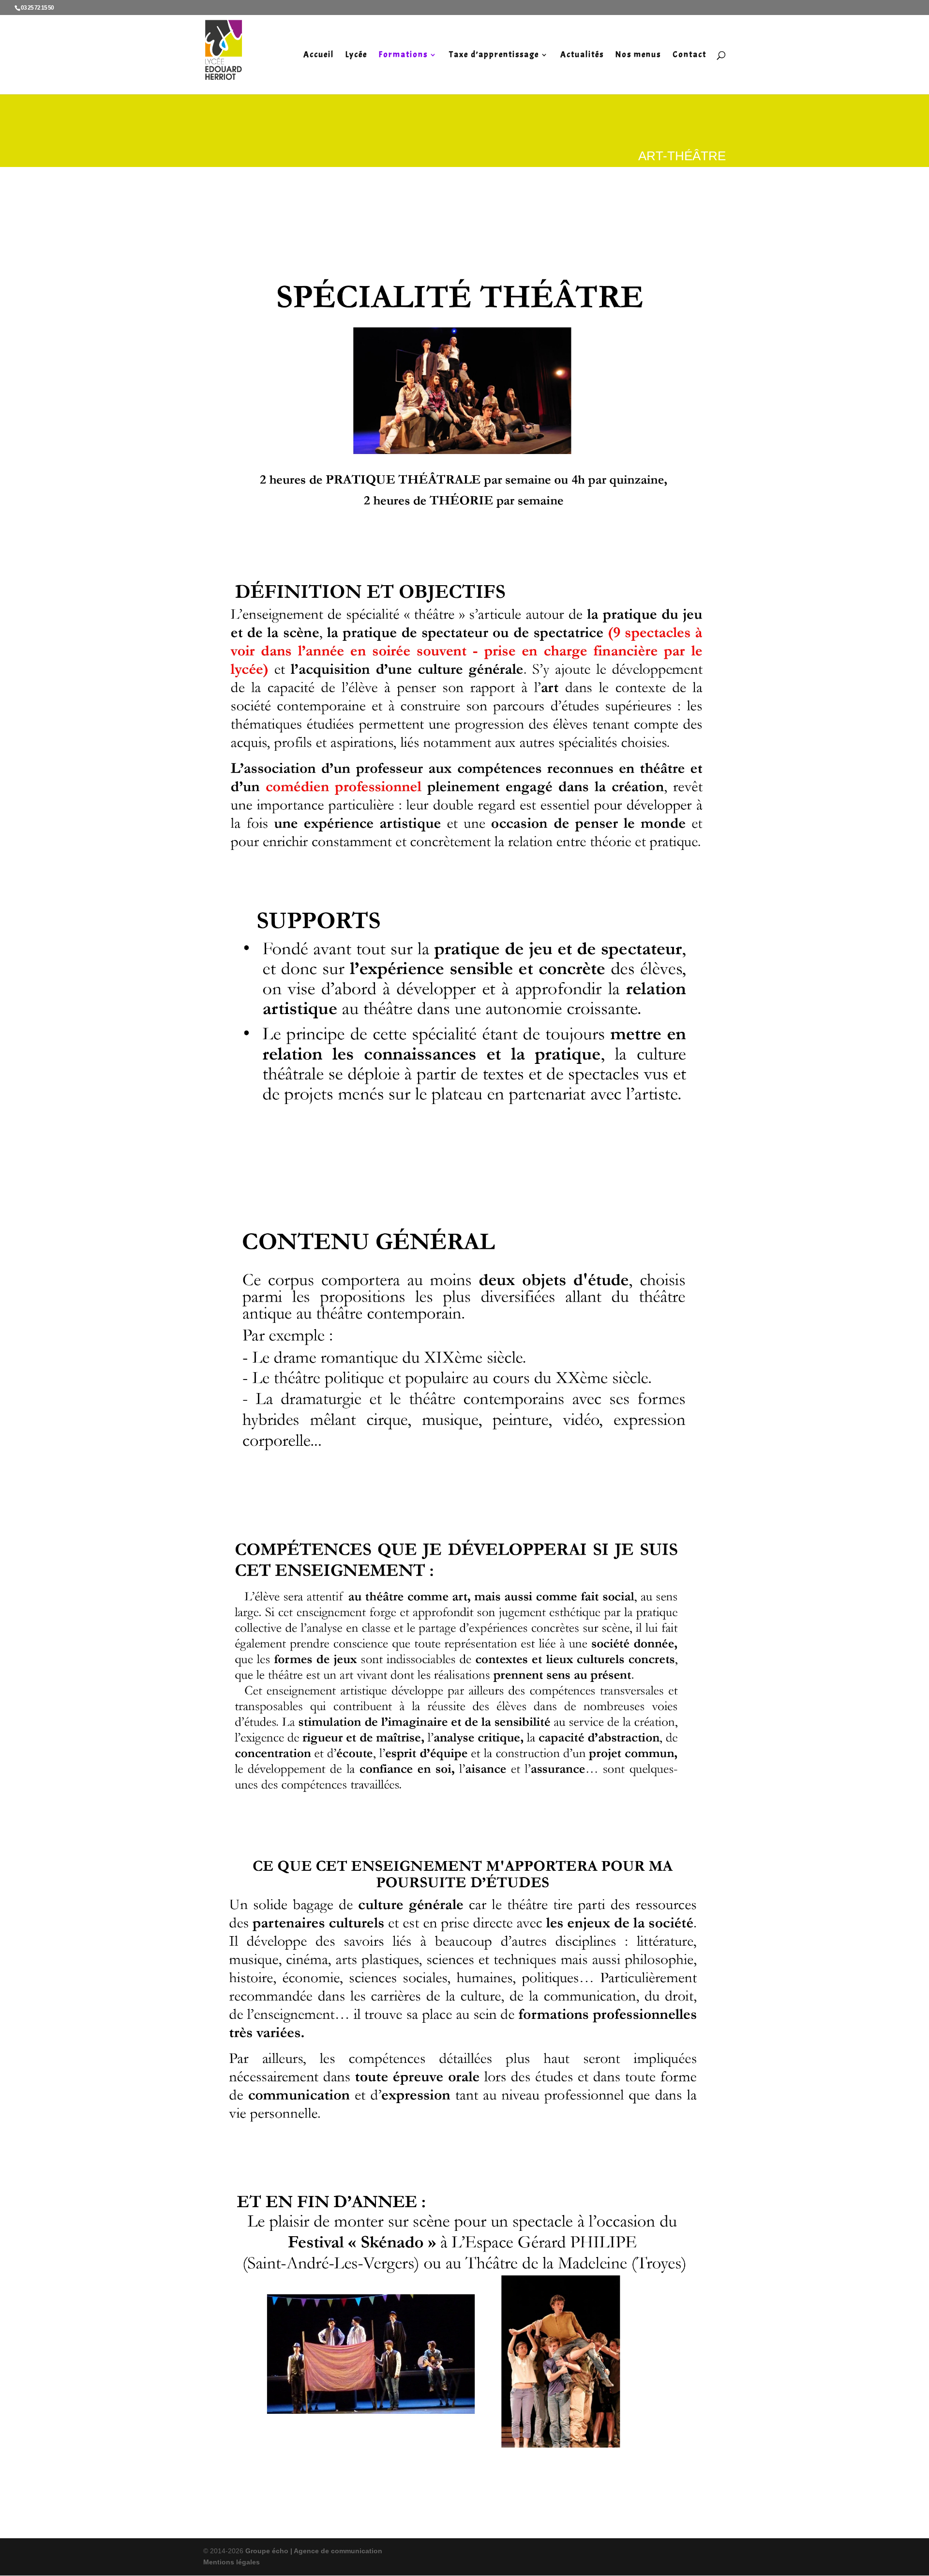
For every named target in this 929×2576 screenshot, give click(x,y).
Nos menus (638, 55)
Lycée (356, 55)
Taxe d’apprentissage (494, 55)
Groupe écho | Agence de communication (313, 2551)
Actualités (582, 55)
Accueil (319, 55)
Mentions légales (232, 2562)
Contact (689, 55)
